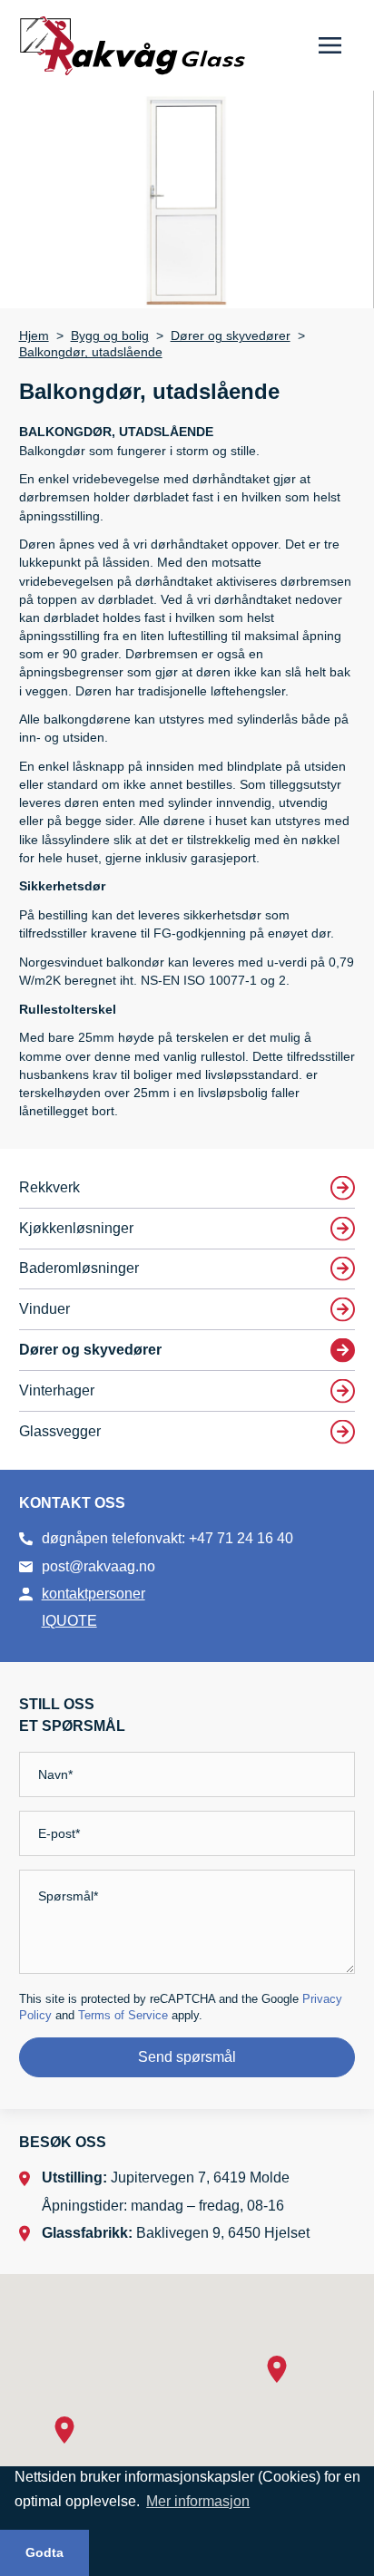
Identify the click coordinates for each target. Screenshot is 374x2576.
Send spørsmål (187, 2057)
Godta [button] (44, 2552)
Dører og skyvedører (231, 336)
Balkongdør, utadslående (91, 352)
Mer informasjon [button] (198, 2501)
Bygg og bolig (110, 336)
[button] (64, 2430)
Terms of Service (123, 2015)
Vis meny (330, 45)
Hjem (34, 336)
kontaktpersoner (93, 1594)
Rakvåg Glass (133, 46)
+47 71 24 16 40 (241, 1538)
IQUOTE (69, 1621)
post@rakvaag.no (98, 1566)
